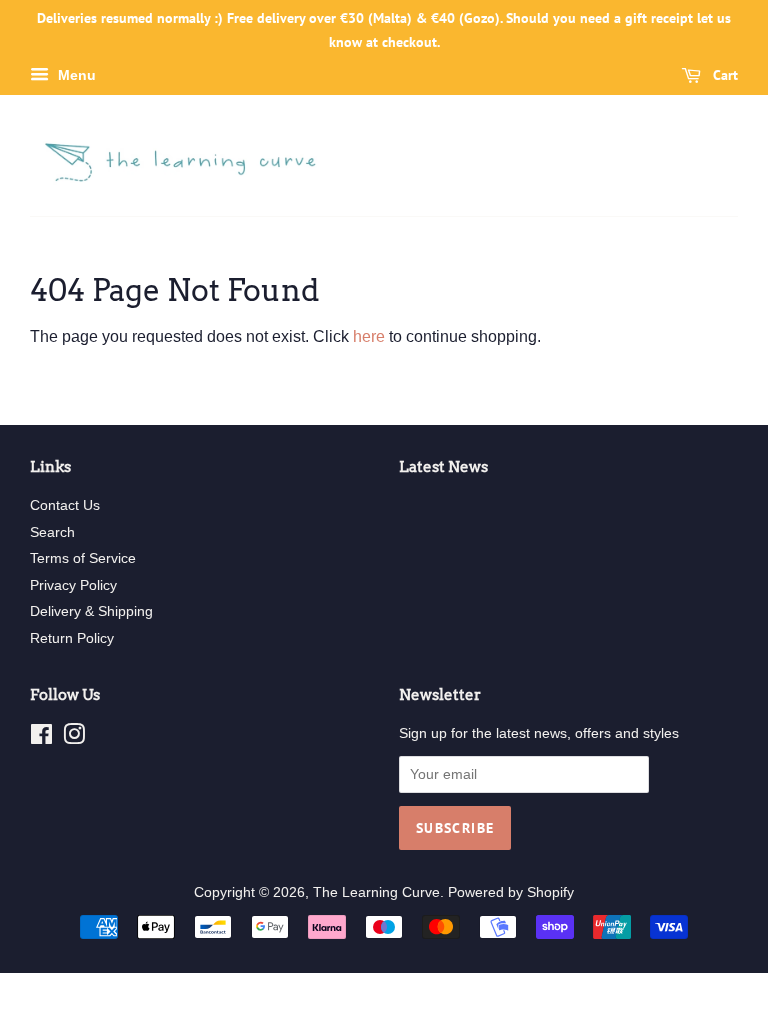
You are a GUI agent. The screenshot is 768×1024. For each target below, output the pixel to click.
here (369, 336)
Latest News (443, 467)
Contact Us (65, 505)
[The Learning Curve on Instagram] (74, 738)
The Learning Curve (376, 892)
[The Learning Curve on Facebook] (41, 738)
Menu (75, 75)
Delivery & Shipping (91, 611)
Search (52, 532)
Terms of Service (83, 558)
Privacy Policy (73, 585)
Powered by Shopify (511, 892)
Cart (723, 75)
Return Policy (72, 638)
